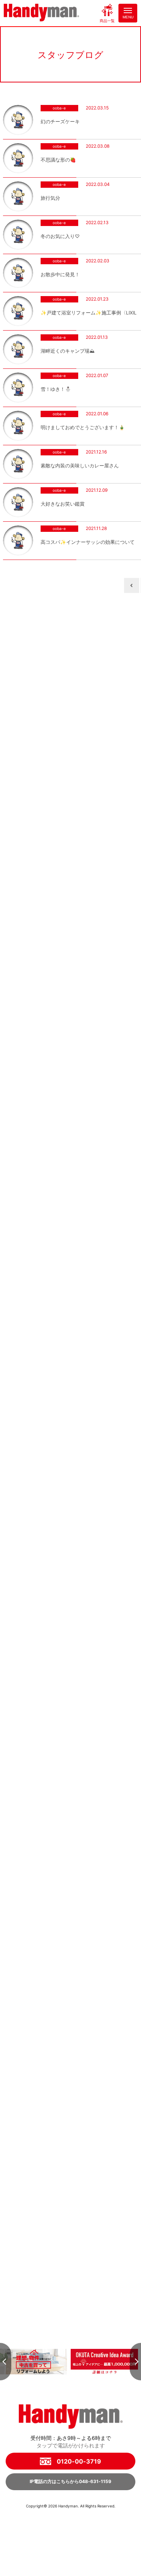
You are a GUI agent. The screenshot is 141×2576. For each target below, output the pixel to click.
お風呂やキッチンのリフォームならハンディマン (41, 13)
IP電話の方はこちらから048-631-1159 (70, 2481)
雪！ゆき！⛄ (56, 389)
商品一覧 (107, 20)
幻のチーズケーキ (60, 122)
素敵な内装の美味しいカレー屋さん (80, 466)
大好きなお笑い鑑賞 (63, 504)
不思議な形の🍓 (58, 160)
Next (135, 2362)
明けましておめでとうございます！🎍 (83, 427)
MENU (128, 17)
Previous (6, 2362)
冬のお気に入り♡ (60, 236)
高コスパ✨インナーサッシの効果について (88, 542)
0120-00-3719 (79, 2461)
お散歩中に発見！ (60, 275)
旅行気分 (50, 198)
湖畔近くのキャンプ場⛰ (68, 351)
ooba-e (59, 108)
